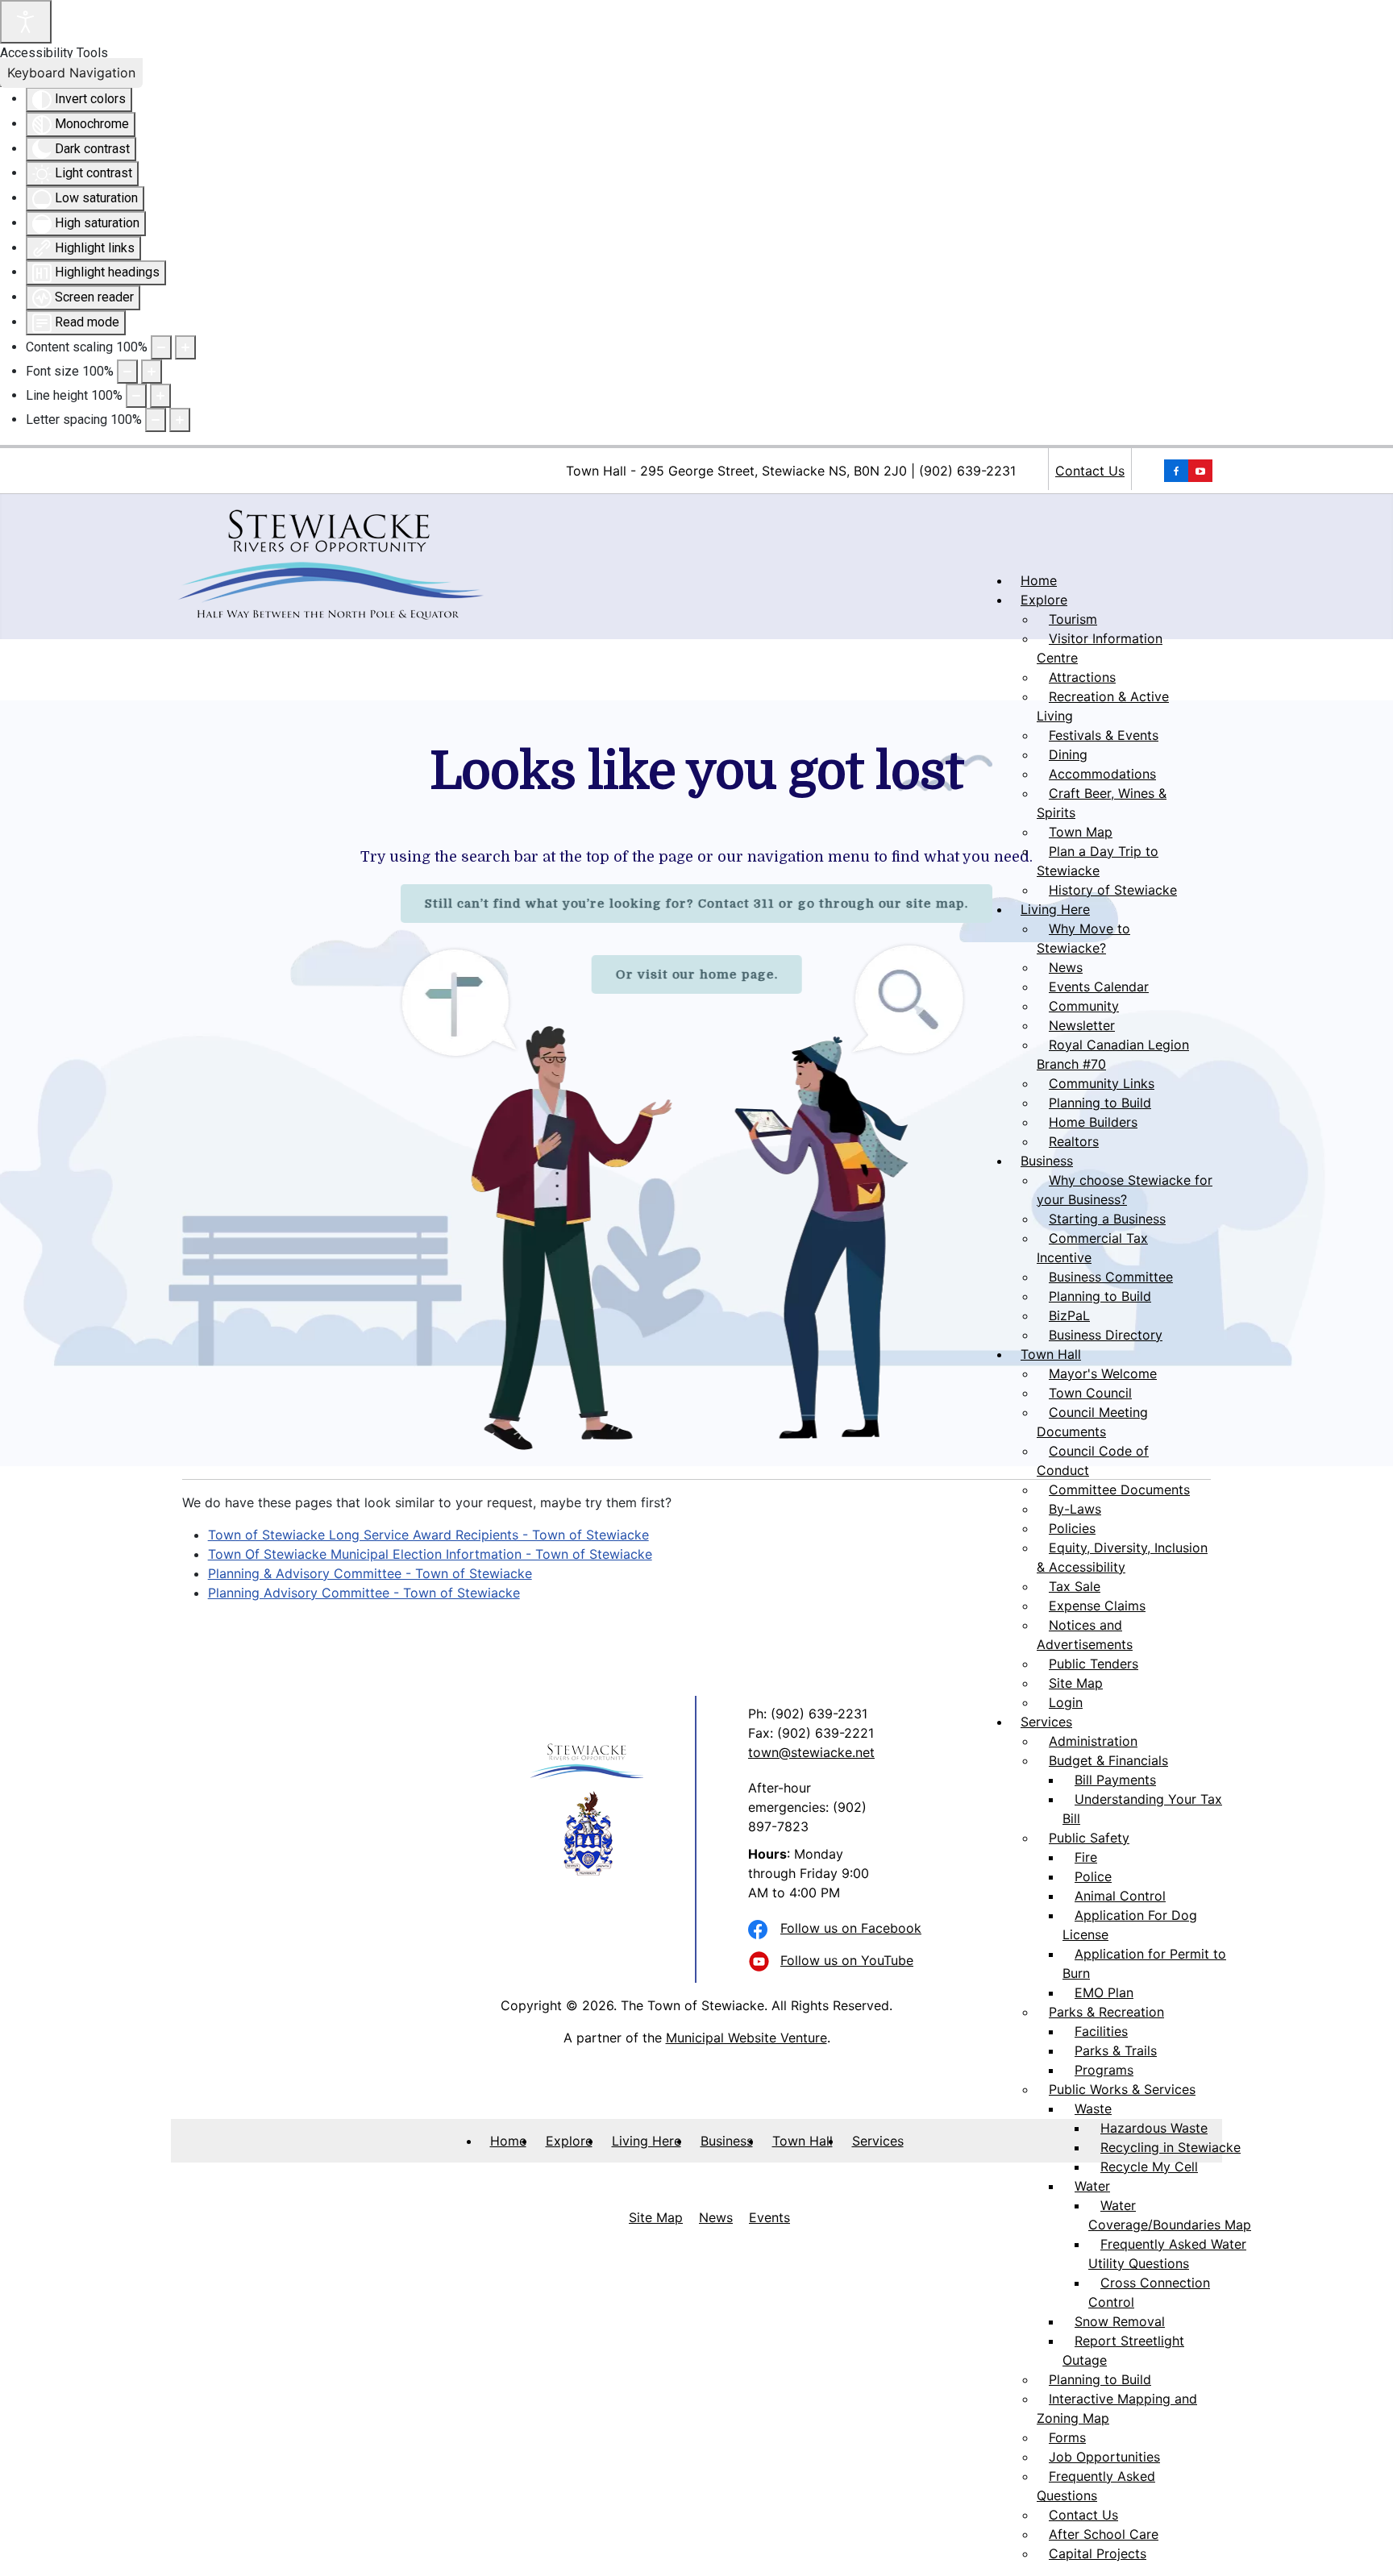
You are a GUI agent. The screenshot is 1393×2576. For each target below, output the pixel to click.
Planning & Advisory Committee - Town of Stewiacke (370, 1573)
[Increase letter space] (180, 420)
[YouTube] (1176, 470)
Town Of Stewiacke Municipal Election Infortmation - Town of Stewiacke (430, 1554)
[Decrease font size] (127, 372)
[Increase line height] (160, 396)
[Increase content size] (185, 347)
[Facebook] (1200, 470)
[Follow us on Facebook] (760, 1930)
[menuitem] (1039, 580)
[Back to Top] (1365, 2546)
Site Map (656, 2217)
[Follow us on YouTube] (760, 1963)
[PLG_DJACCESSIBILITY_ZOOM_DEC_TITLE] (161, 347)
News (716, 2217)
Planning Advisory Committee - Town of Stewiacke (364, 1593)
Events (769, 2217)
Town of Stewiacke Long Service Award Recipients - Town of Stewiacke (428, 1535)
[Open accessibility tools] (26, 22)
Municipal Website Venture (746, 2038)
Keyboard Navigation (71, 73)
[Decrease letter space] (156, 420)
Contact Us (1090, 471)
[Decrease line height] (136, 396)
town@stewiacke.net (811, 1752)
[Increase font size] (152, 372)
